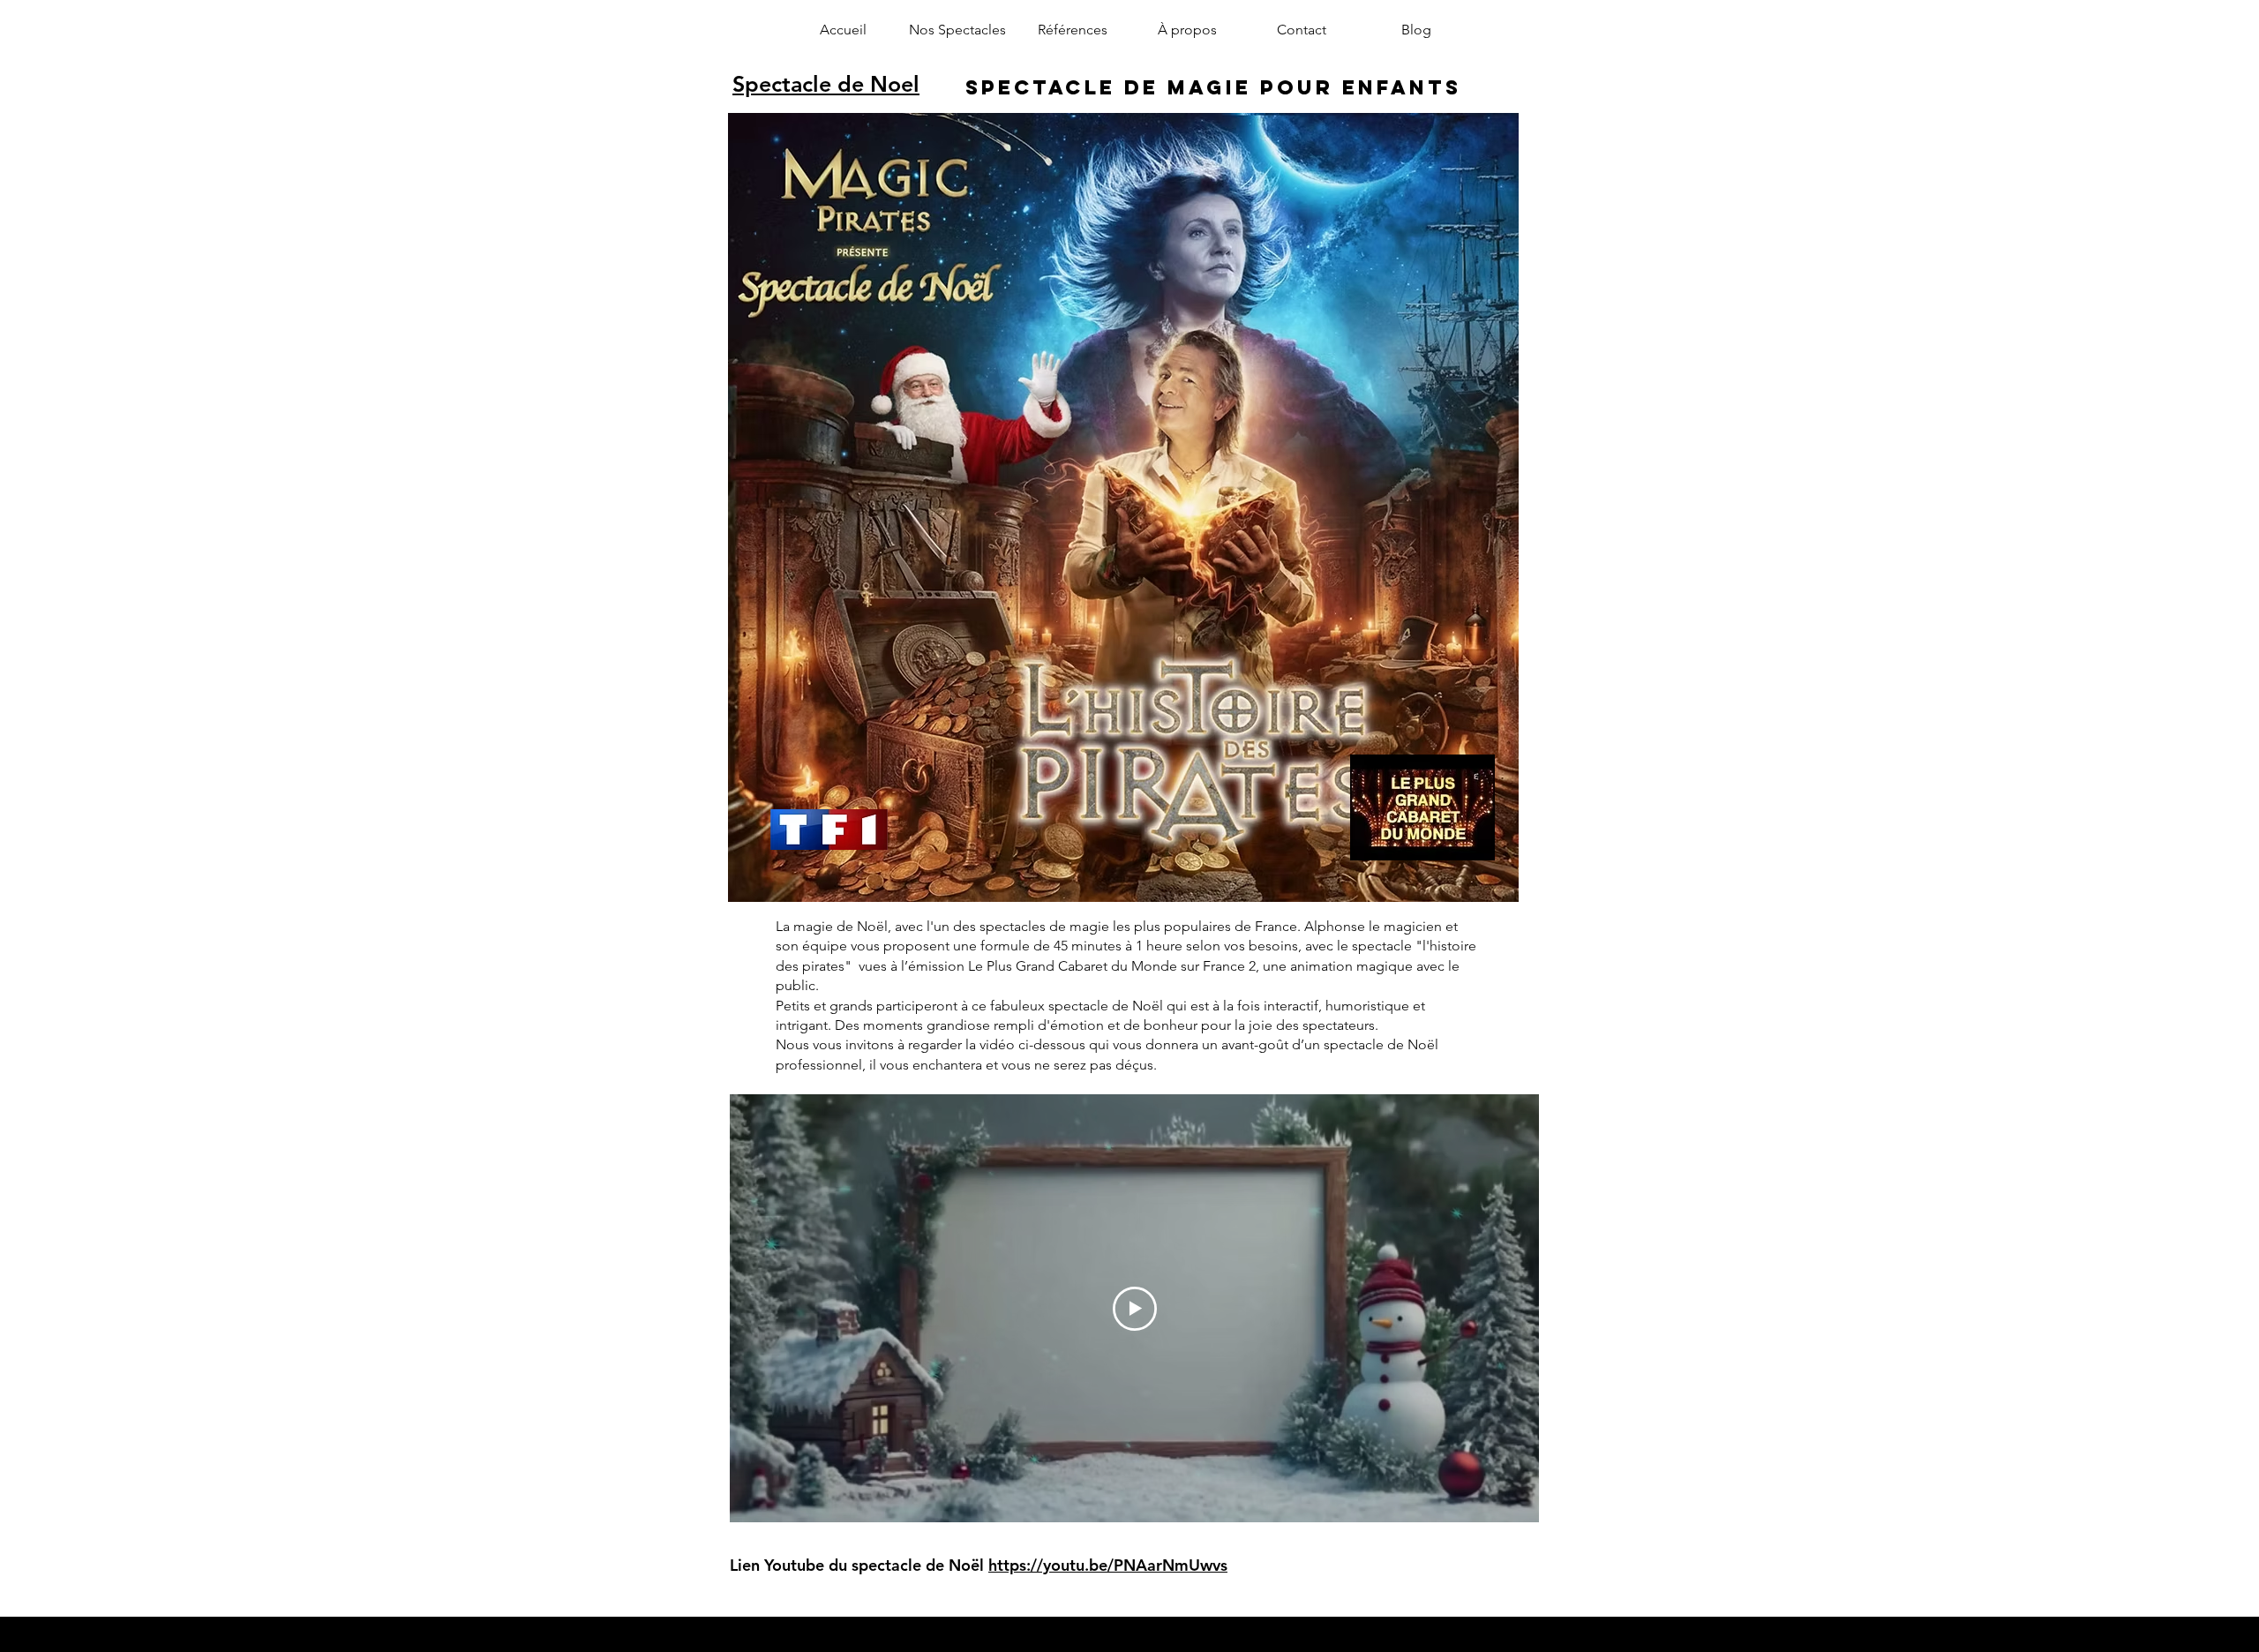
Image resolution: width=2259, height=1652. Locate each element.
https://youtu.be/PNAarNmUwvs (1108, 1565)
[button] (957, 30)
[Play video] (1135, 1309)
